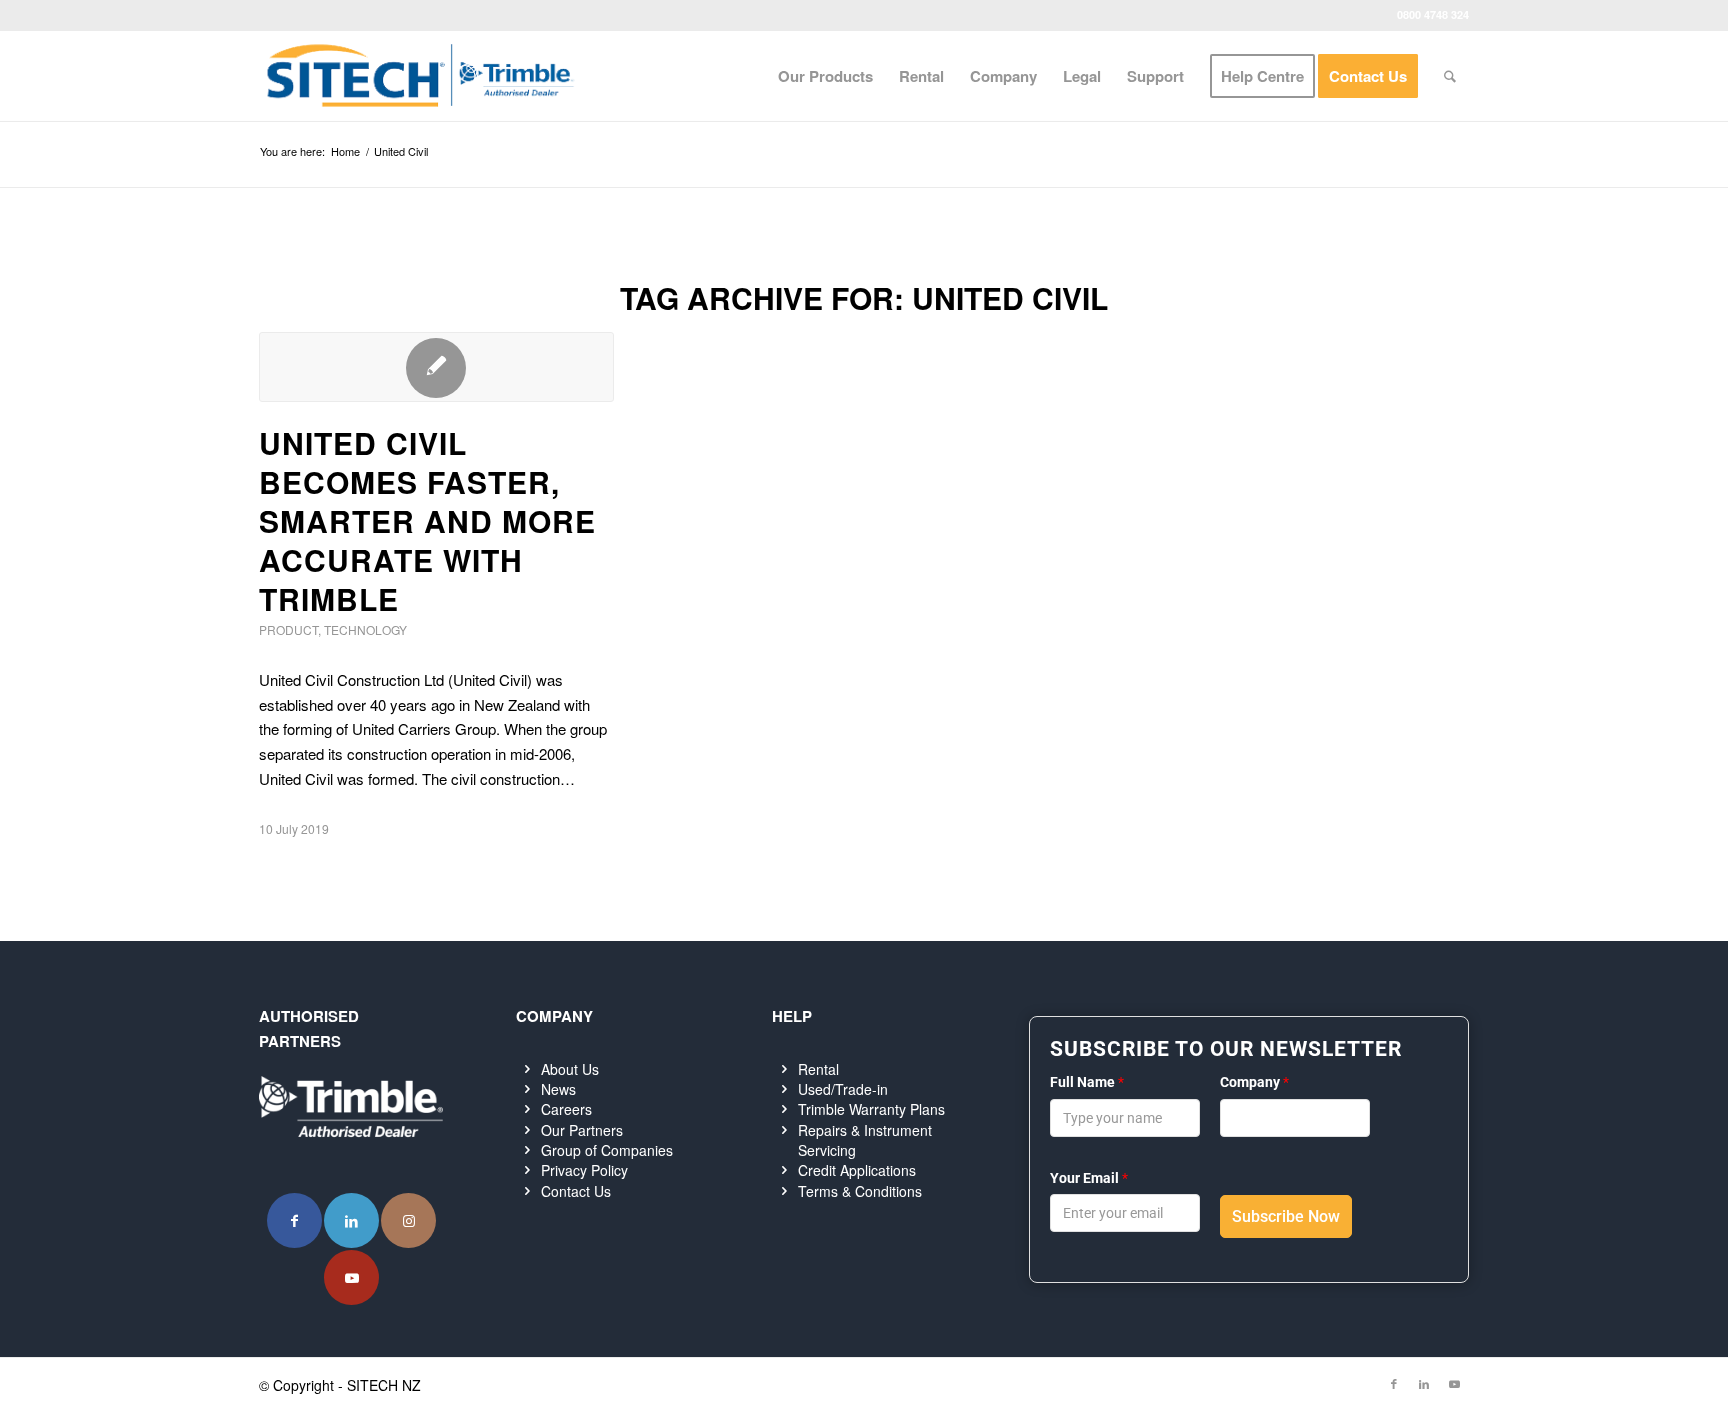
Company (1254, 1082)
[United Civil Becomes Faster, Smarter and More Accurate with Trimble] (436, 367)
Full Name (1087, 1082)
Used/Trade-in (843, 1089)
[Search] (1450, 76)
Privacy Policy (584, 1170)
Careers (566, 1109)
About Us (570, 1069)
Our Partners (582, 1130)
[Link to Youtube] (351, 1277)
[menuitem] (825, 76)
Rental (818, 1069)
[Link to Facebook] (294, 1220)
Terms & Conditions (860, 1191)
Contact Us (576, 1191)
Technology (365, 629)
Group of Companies (607, 1150)
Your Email (1089, 1178)
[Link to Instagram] (408, 1220)
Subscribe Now (1286, 1216)
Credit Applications (857, 1170)
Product (288, 629)
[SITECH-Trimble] (420, 76)
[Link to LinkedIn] (351, 1220)
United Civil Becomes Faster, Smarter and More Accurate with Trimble (427, 520)
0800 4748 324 (1433, 14)
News (558, 1089)
